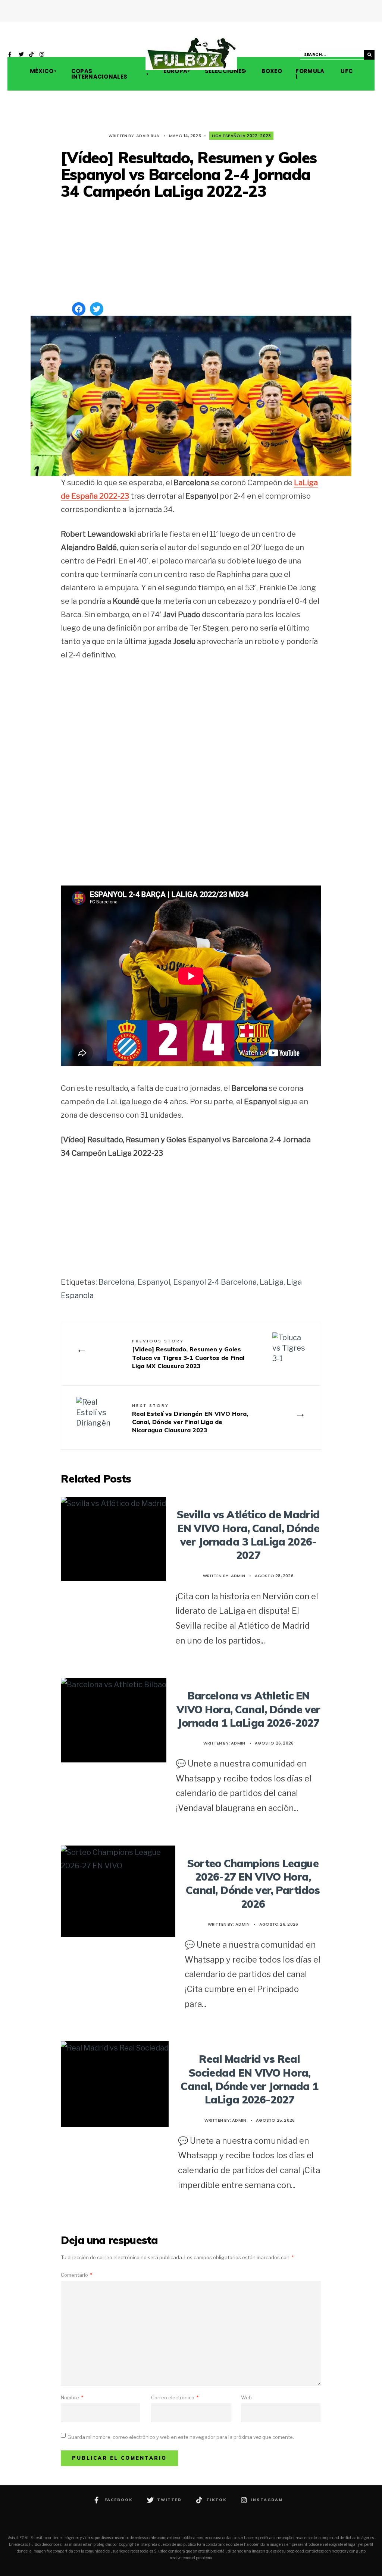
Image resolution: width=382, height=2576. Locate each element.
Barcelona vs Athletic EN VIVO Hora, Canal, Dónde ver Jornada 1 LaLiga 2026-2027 (248, 1709)
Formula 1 (310, 74)
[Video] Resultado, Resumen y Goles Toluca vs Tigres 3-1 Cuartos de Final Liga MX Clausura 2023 (188, 1354)
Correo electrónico (175, 2397)
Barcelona (116, 1282)
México (42, 71)
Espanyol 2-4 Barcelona (215, 1282)
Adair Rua (148, 136)
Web (246, 2397)
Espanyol (154, 1282)
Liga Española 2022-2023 (241, 136)
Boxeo (271, 71)
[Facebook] (11, 55)
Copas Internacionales (99, 74)
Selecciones (225, 71)
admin (238, 1576)
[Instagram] (42, 55)
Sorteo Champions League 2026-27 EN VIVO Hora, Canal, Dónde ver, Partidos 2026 (253, 1884)
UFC (346, 71)
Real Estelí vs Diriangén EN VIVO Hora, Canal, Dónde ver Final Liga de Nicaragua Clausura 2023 (190, 1418)
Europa (175, 71)
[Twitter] (21, 55)
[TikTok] (32, 55)
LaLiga (272, 1282)
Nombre (72, 2397)
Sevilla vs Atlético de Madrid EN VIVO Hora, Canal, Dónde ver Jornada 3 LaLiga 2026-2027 (248, 1535)
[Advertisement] (191, 252)
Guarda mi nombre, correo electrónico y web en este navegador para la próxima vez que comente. (181, 2437)
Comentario (76, 2275)
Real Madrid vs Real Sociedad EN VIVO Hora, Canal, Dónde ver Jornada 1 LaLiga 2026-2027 (249, 2079)
